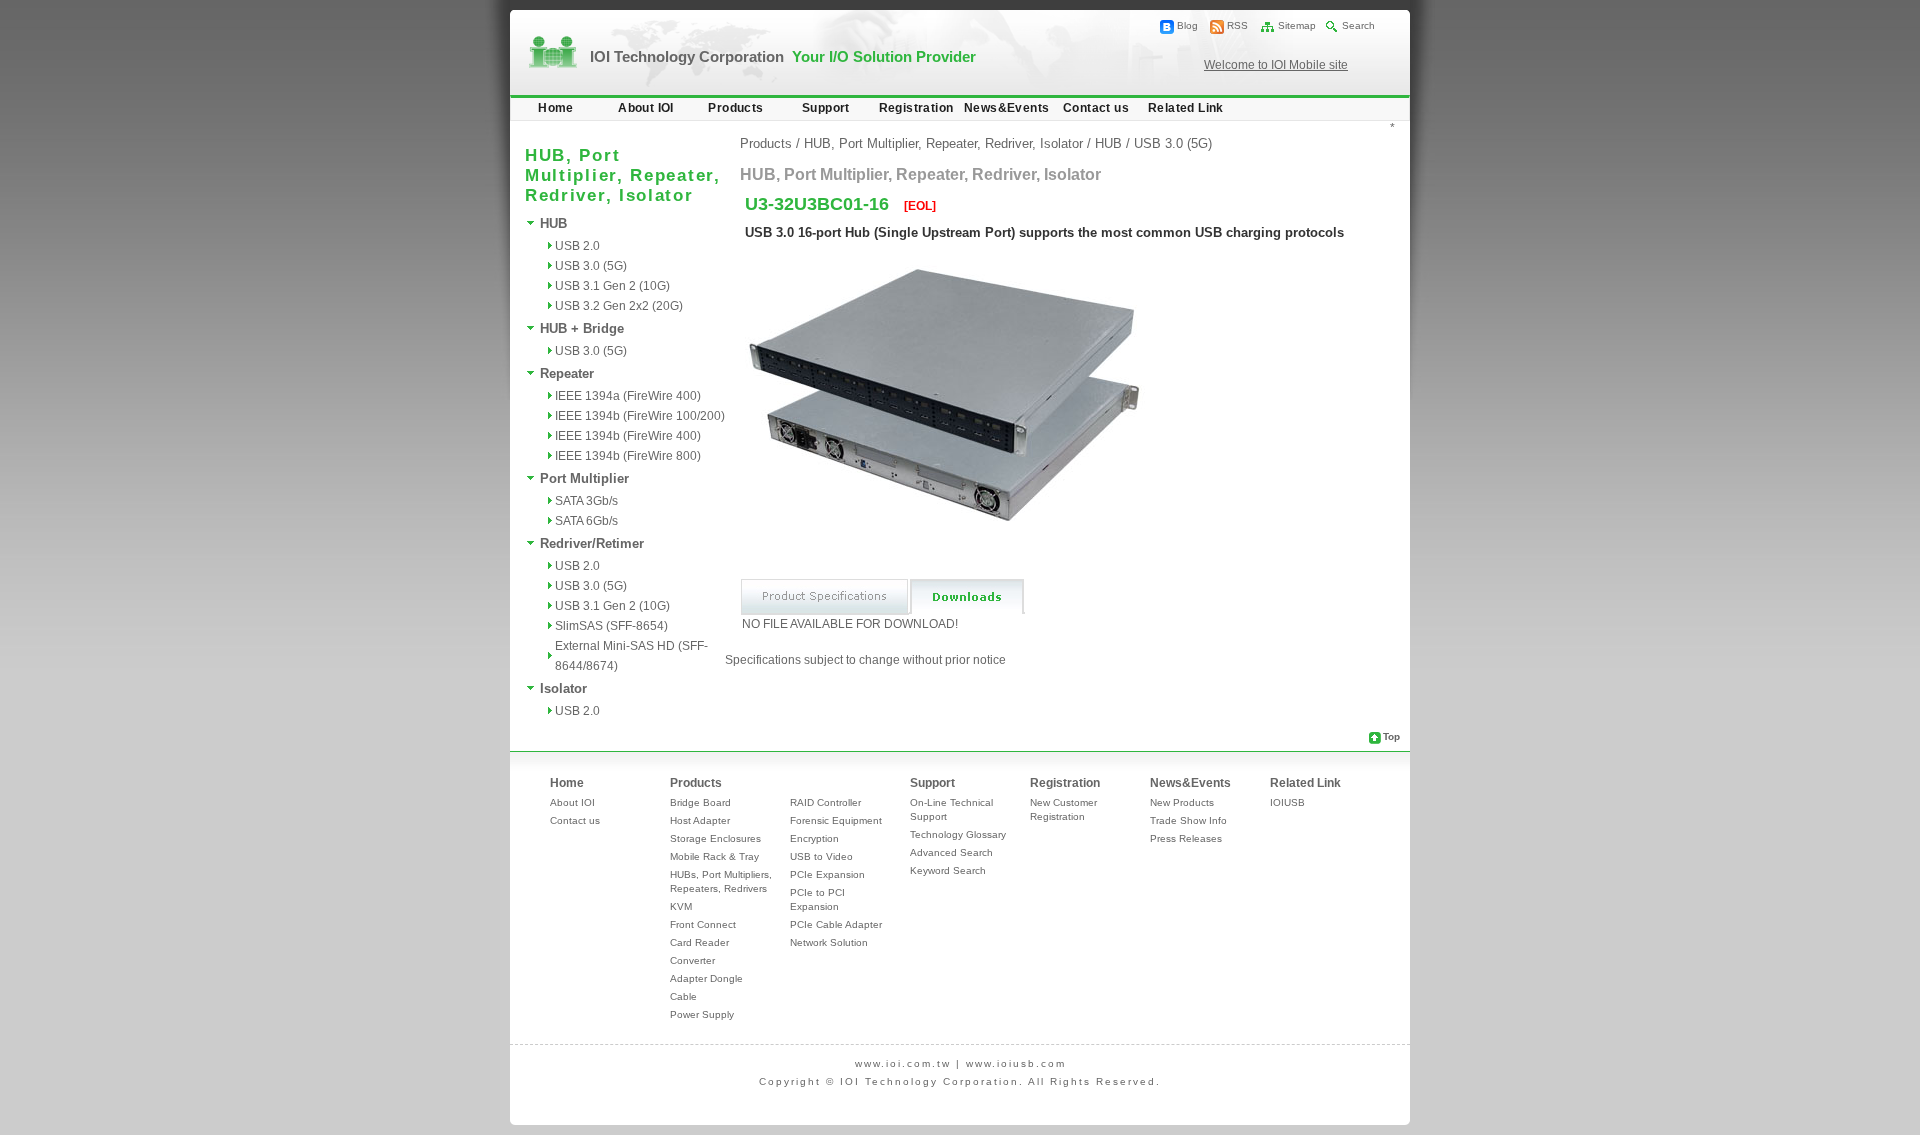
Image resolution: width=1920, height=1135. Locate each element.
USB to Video (821, 856)
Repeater (567, 373)
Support (826, 108)
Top (1391, 736)
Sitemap (1297, 25)
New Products (1182, 802)
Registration (916, 108)
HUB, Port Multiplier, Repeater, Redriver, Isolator (943, 143)
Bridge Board (700, 802)
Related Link (1186, 108)
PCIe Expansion (827, 874)
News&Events (1006, 108)
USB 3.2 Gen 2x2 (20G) (619, 306)
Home (556, 108)
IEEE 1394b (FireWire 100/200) (640, 416)
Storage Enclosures (715, 838)
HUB (553, 223)
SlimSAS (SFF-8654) (611, 626)
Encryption (814, 838)
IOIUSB (1287, 802)
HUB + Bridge (582, 328)
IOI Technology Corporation (783, 56)
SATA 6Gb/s (586, 521)
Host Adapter (700, 820)
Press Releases (1186, 838)
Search (1358, 25)
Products (735, 108)
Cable (683, 996)
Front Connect (703, 924)
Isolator (563, 688)
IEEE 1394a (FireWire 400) (628, 396)
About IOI (646, 108)
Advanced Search (951, 852)
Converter (692, 960)
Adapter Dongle (706, 978)
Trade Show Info (1188, 820)
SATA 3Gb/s (586, 501)
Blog (1187, 25)
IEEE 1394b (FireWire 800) (628, 456)
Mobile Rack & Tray (714, 856)
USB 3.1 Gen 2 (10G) (612, 286)
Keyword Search (948, 870)
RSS (1237, 25)
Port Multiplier (584, 478)
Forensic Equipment (836, 820)
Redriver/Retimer (592, 543)
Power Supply (702, 1014)
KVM (681, 906)
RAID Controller (825, 802)
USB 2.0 (577, 246)
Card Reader (699, 942)
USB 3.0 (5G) (591, 266)
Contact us (1096, 108)
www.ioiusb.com (1016, 1063)
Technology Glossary (958, 834)
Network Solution (829, 942)
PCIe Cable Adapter (836, 924)
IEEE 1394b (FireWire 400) (628, 436)
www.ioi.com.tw (903, 1063)
